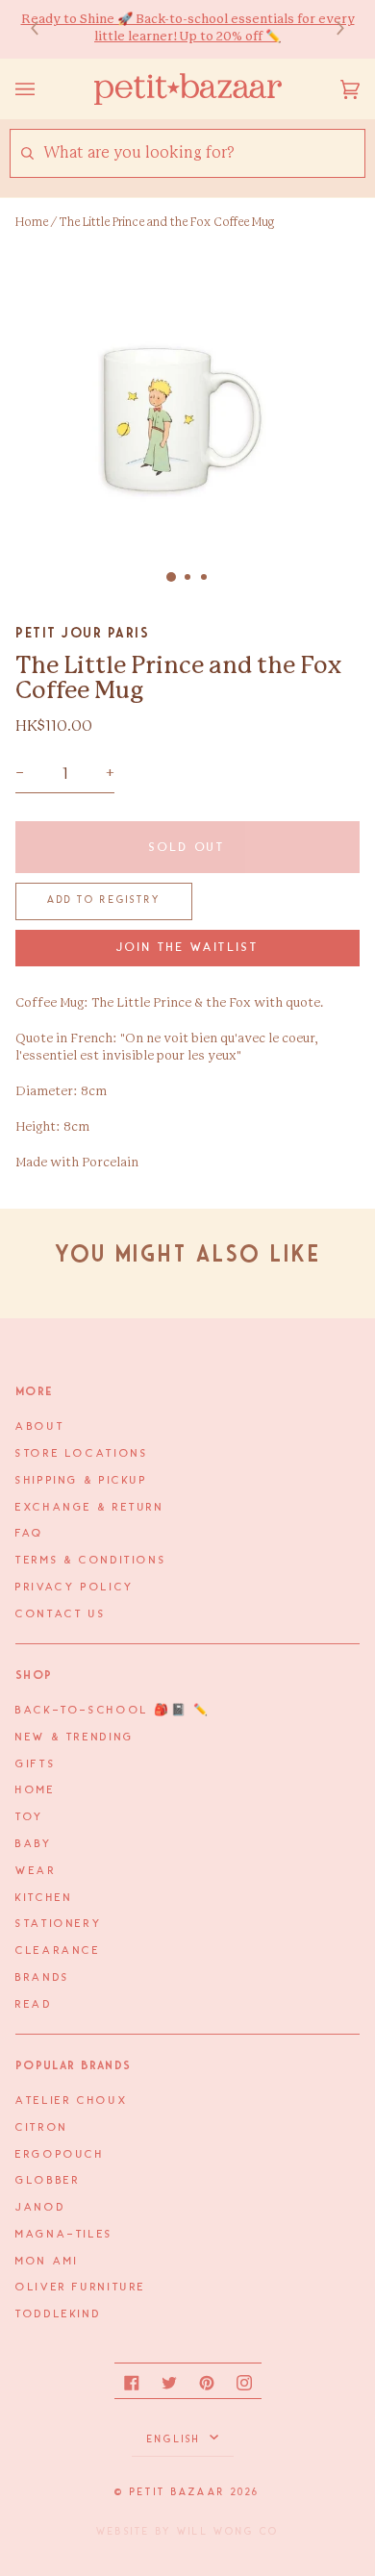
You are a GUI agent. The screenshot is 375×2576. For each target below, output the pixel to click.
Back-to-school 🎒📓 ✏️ (113, 1711)
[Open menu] (44, 89)
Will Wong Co (228, 2532)
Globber (48, 2181)
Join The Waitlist (188, 948)
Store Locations (82, 1454)
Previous (44, 29)
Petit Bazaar (177, 2492)
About (40, 1427)
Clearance (58, 1951)
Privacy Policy (75, 1588)
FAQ (30, 1534)
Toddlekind (58, 2314)
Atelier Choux (72, 2101)
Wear (36, 1871)
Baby (34, 1844)
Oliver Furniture (81, 2288)
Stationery (59, 1924)
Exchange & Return (90, 1508)
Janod (40, 2208)
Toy (30, 1817)
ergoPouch (60, 2155)
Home (32, 222)
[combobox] (203, 153)
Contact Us (61, 1614)
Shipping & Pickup (82, 1481)
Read (34, 2005)
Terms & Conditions (91, 1561)
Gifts (36, 1764)
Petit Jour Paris (82, 633)
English (176, 2439)
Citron (42, 2128)
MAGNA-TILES (64, 2235)
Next (331, 29)
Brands (43, 1978)
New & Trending (75, 1738)
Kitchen (44, 1898)
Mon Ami (47, 2262)
